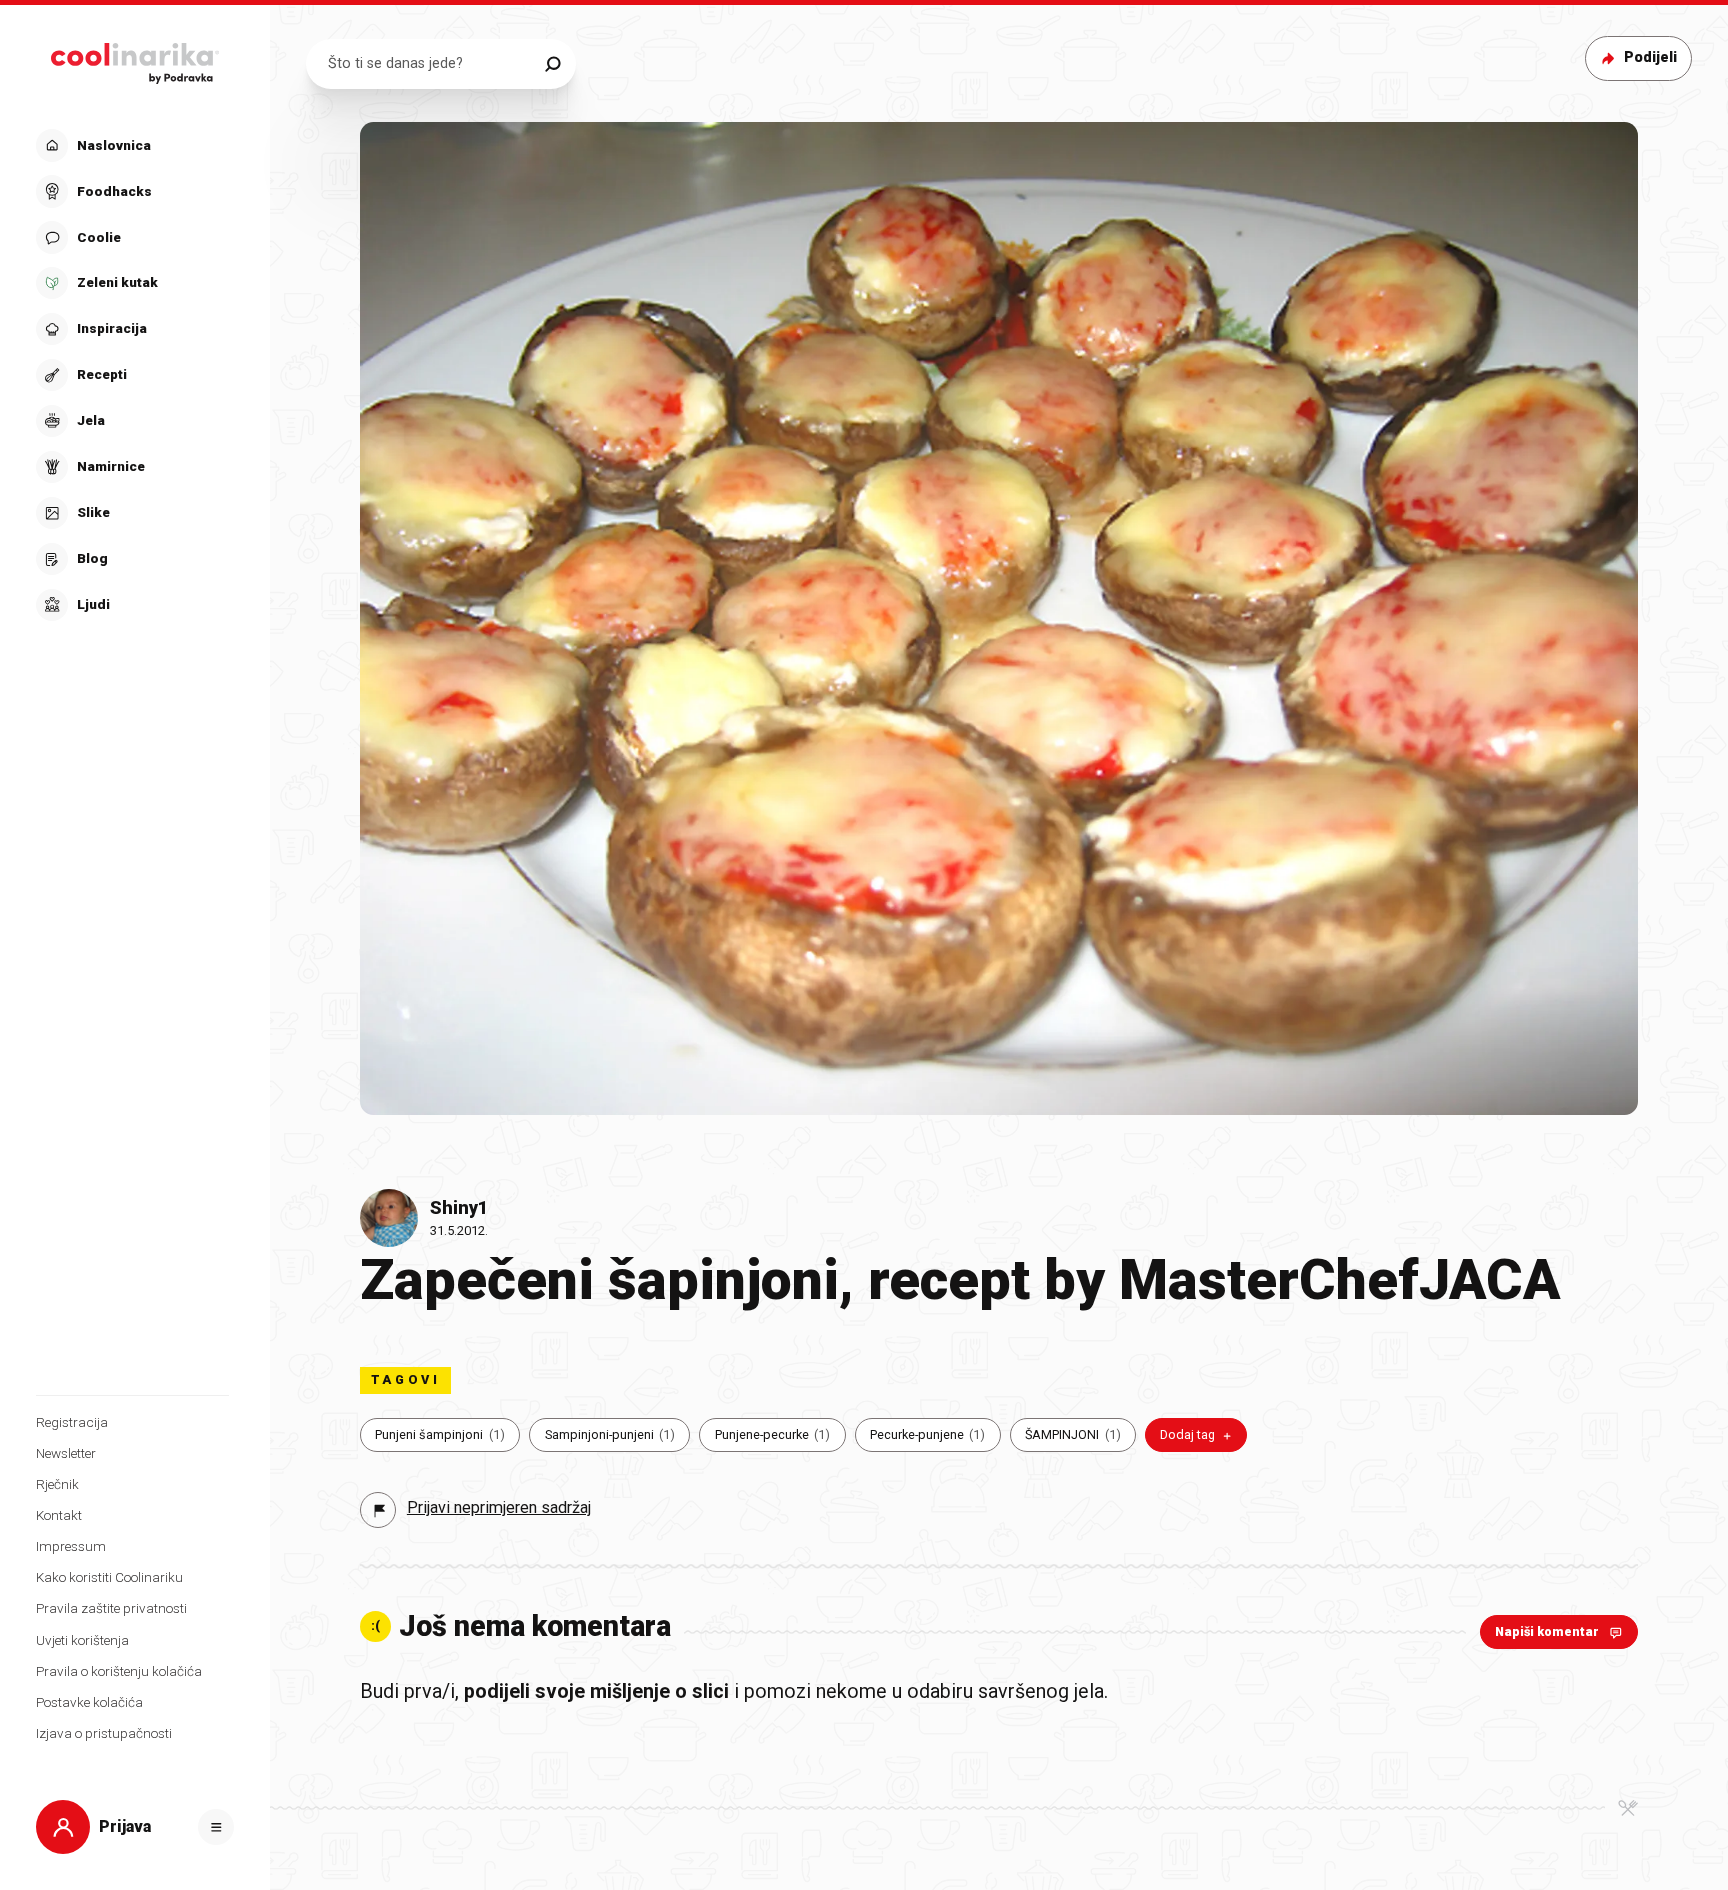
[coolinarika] (135, 58)
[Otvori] (216, 1827)
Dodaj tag (1187, 1434)
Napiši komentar (1547, 1631)
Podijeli (1650, 57)
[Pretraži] (552, 64)
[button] (132, 375)
